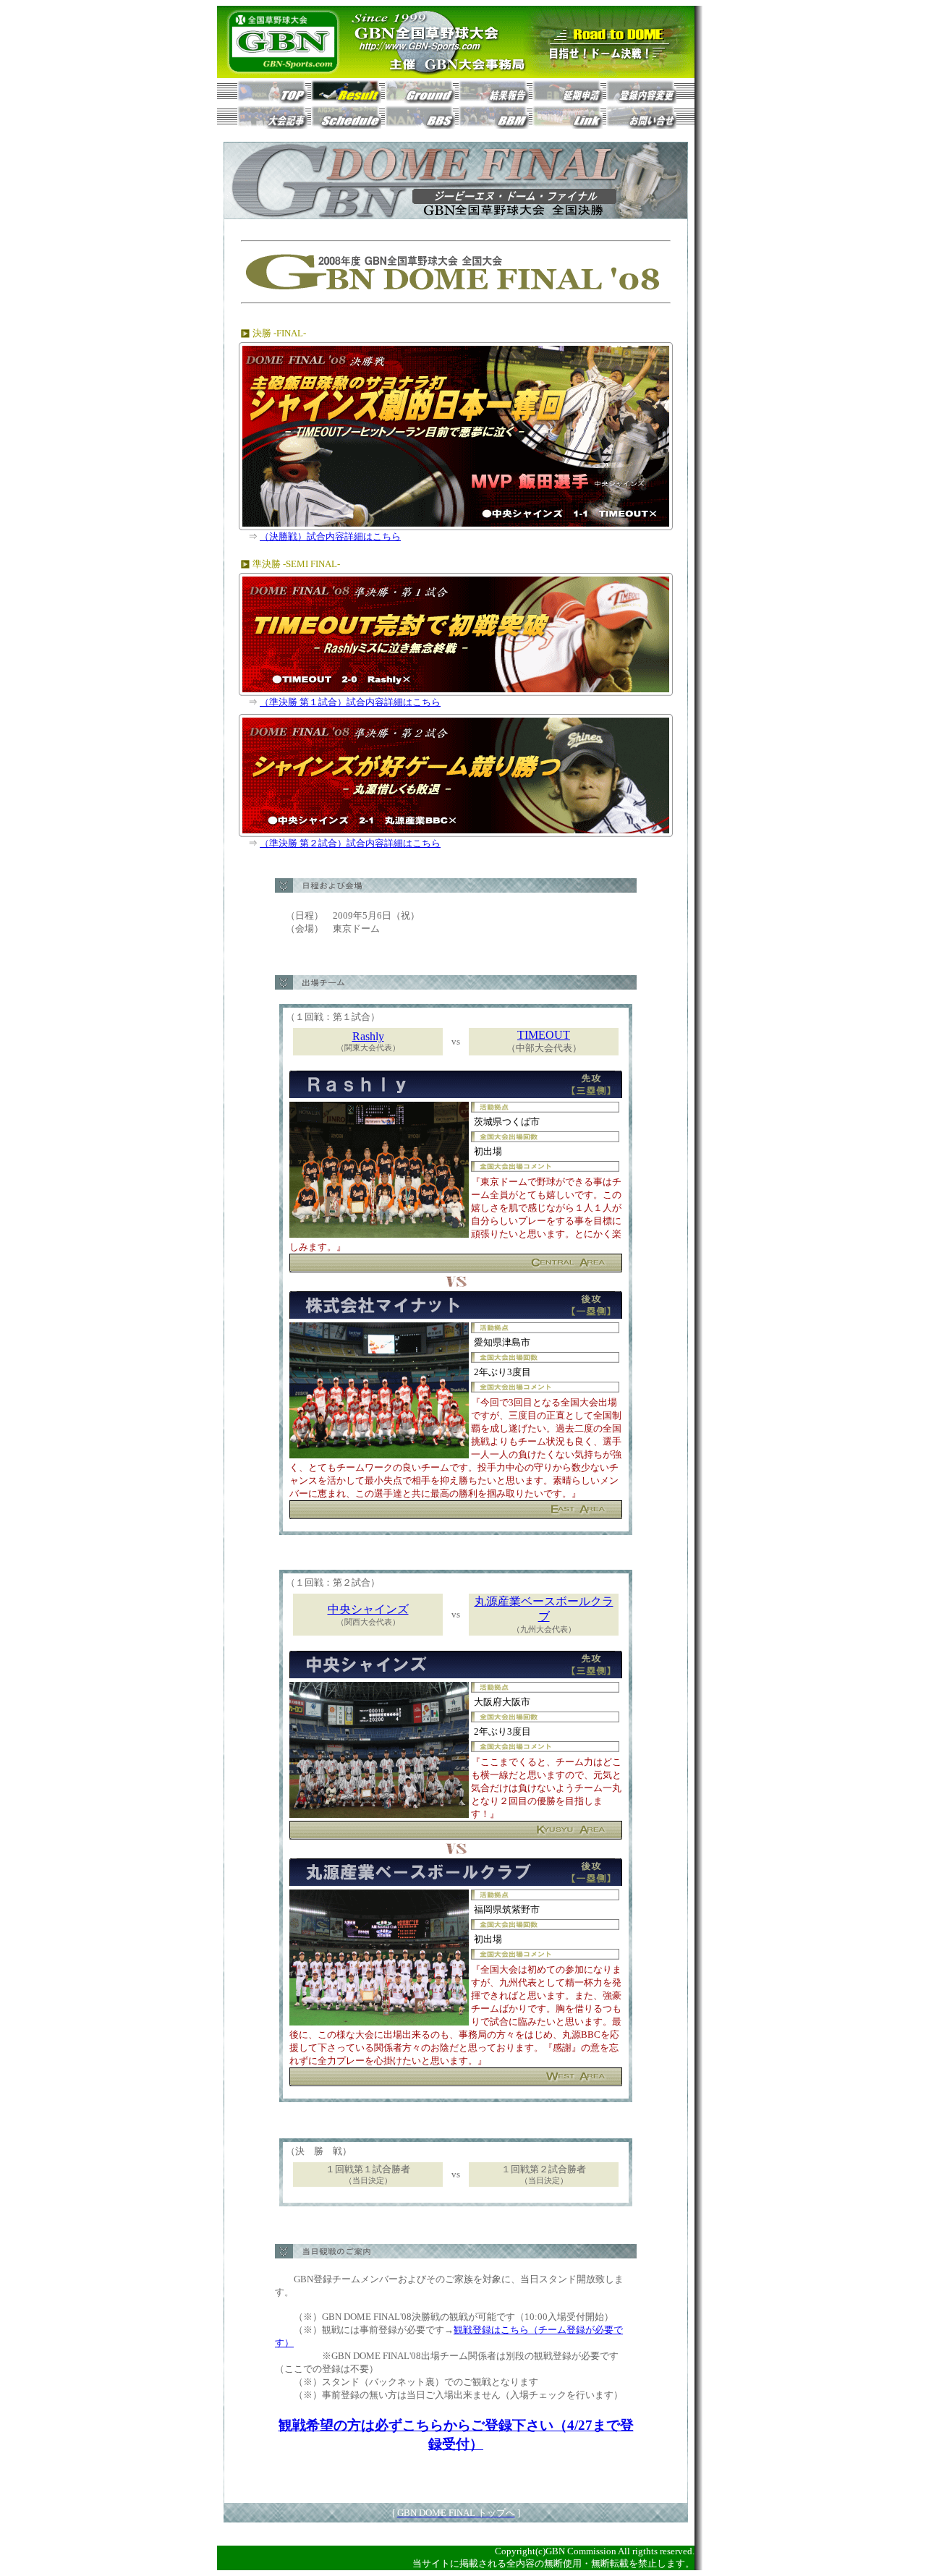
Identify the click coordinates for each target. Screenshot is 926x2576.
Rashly (368, 1036)
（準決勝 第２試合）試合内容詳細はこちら (350, 843)
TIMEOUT (544, 1035)
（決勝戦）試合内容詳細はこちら (330, 536)
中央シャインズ (368, 1609)
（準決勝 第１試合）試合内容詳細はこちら (350, 702)
